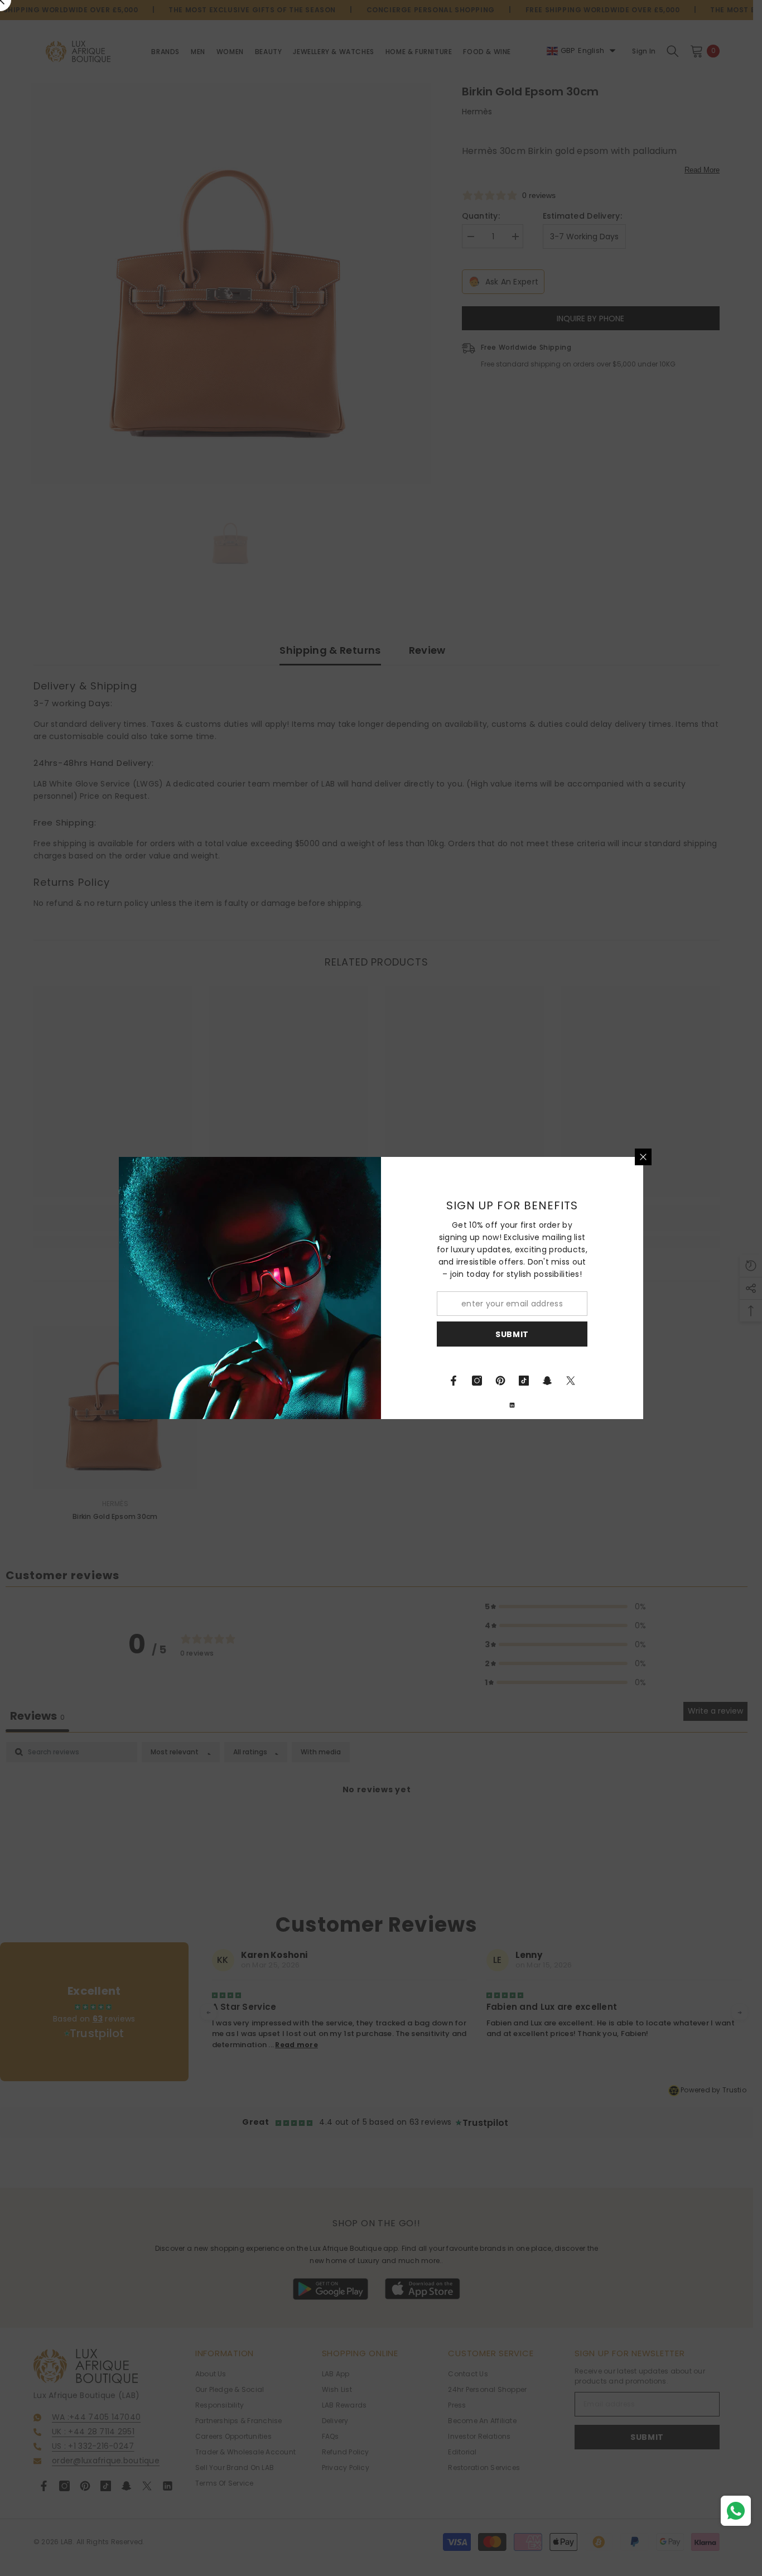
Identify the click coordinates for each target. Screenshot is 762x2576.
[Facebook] (454, 1381)
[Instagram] (477, 1381)
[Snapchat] (547, 1381)
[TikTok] (524, 1381)
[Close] (643, 1157)
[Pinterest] (500, 1381)
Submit (512, 1334)
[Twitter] (571, 1381)
